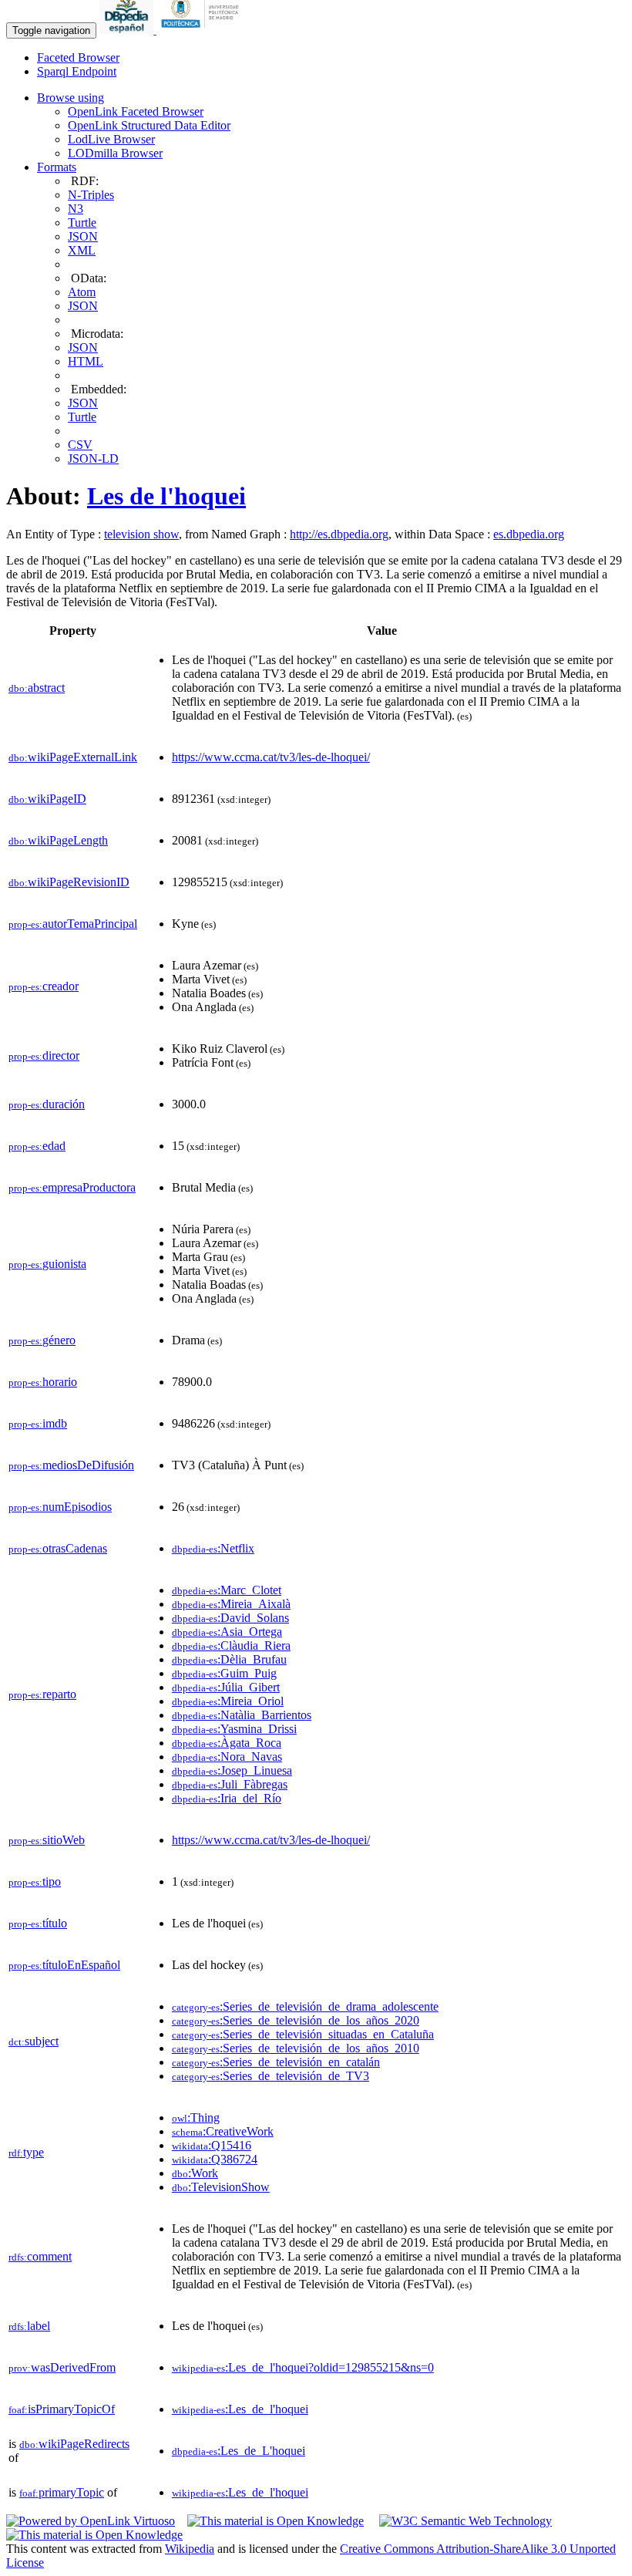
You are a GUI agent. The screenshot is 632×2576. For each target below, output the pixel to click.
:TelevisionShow (221, 2187)
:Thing (196, 2117)
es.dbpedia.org (529, 534)
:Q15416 (212, 2145)
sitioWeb (47, 1840)
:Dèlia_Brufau (229, 1659)
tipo (35, 1881)
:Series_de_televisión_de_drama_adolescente (305, 2006)
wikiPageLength (58, 840)
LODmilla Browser (115, 153)
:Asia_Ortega (227, 1632)
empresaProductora (72, 1187)
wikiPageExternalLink (73, 757)
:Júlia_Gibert (226, 1687)
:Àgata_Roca (227, 1743)
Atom (82, 292)
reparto (42, 1694)
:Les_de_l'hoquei (240, 2409)
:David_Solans (230, 1618)
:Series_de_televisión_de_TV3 (271, 2076)
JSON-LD (93, 459)
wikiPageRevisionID (69, 882)
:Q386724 (215, 2159)
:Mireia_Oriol (228, 1701)
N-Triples (91, 195)
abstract (37, 688)
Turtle (82, 223)
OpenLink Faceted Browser (136, 111)
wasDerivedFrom (62, 2367)
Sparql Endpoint (77, 71)
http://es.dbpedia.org (339, 534)
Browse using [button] (71, 98)
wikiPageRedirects (74, 2444)
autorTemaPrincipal (73, 924)
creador (44, 986)
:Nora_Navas (227, 1757)
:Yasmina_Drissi (234, 1729)
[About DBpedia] (128, 30)
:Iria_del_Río (227, 1798)
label (29, 2326)
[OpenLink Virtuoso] (91, 2521)
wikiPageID (47, 799)
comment (40, 2256)
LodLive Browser (111, 139)
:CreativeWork (223, 2131)
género (42, 1340)
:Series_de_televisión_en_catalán (276, 2062)
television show (141, 534)
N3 (76, 209)
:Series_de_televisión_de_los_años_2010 (296, 2048)
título (38, 1923)
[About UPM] (203, 30)
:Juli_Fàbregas (230, 1784)
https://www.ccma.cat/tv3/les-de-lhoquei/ (271, 757)
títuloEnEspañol (64, 1965)
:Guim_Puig (224, 1673)
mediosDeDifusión (71, 1465)
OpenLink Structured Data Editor (149, 125)
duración (47, 1104)
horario (43, 1382)
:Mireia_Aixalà (231, 1604)
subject (34, 2041)
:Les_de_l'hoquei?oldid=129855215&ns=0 (303, 2367)
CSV (80, 445)
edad (37, 1146)
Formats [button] (57, 167)
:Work (195, 2173)
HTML (86, 361)
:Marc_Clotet (227, 1590)
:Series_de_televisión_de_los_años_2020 (296, 2020)
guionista (47, 1264)
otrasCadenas (58, 1548)
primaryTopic (62, 2492)
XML (82, 250)
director (44, 1055)
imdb (38, 1423)
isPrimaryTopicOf (62, 2409)
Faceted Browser (78, 57)
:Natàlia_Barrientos (242, 1715)
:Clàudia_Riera (231, 1645)
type (26, 2152)
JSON (83, 236)
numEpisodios (60, 1507)
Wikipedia (190, 2549)
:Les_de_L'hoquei (239, 2451)
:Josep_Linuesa (232, 1770)
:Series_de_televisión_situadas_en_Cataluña (303, 2034)
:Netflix (213, 1548)
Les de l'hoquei (166, 496)
